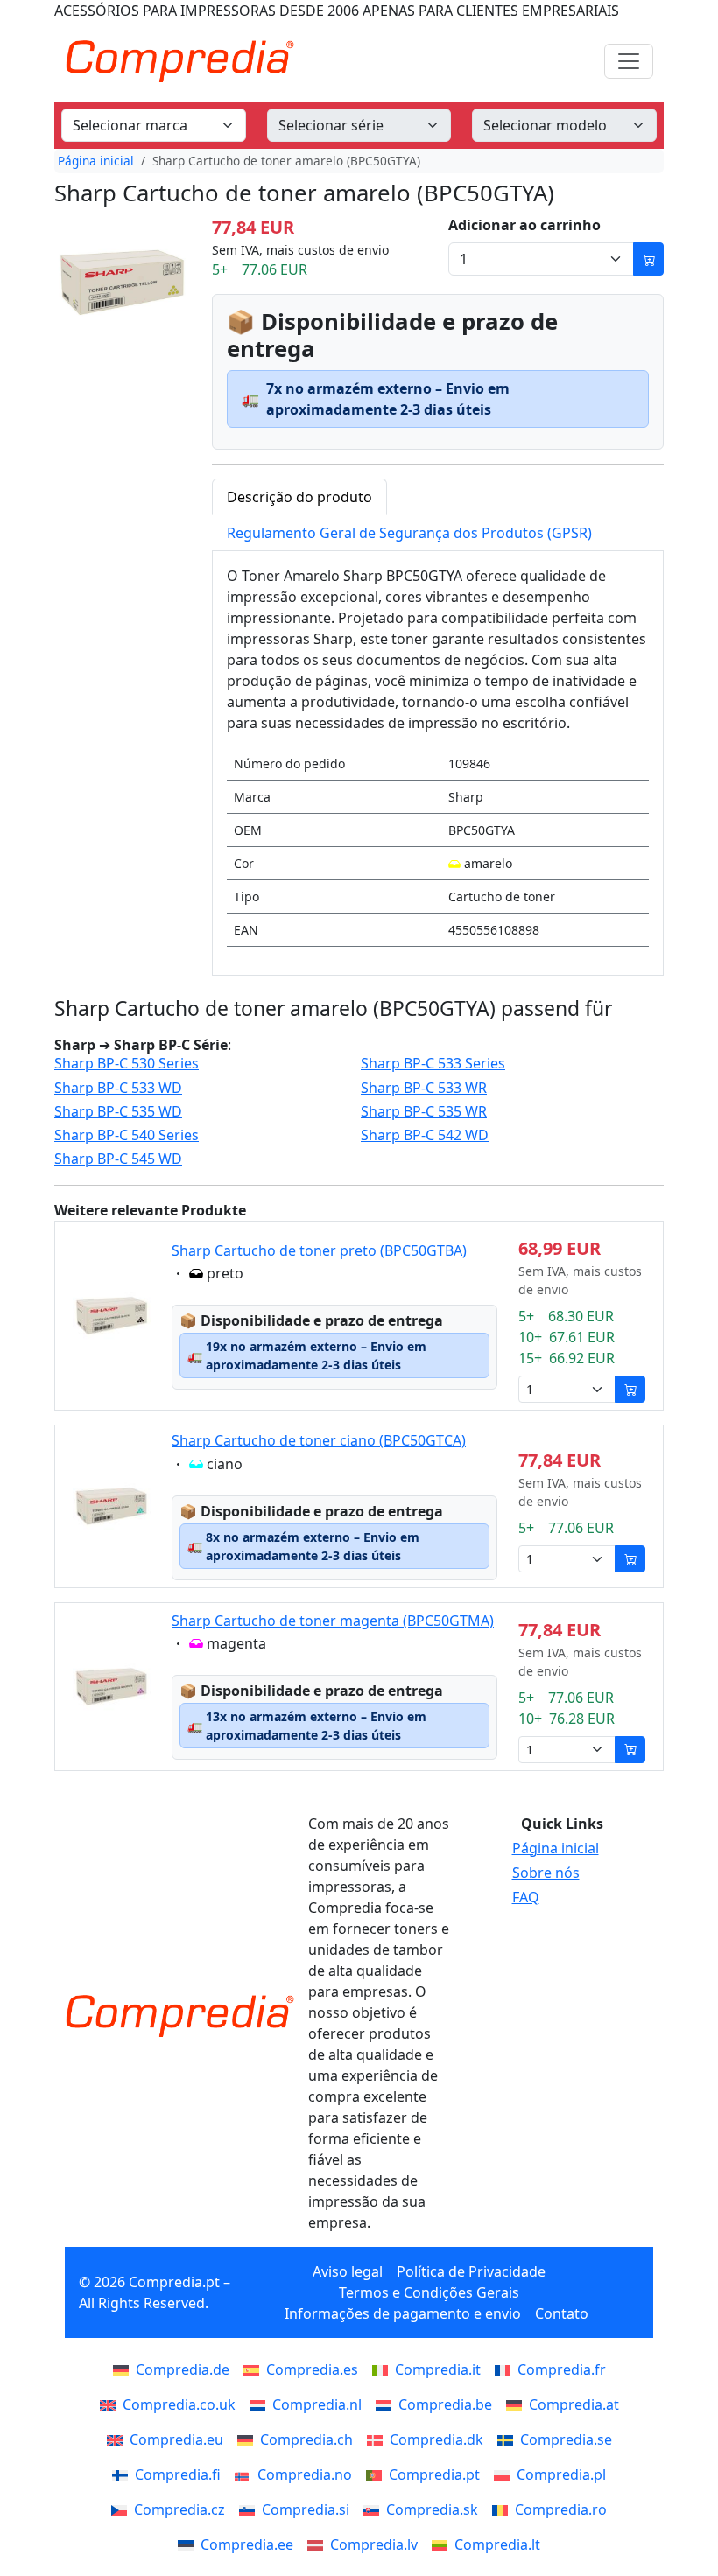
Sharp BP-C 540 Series (127, 1135)
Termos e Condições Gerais (429, 2292)
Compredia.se (566, 2439)
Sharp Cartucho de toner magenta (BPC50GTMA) (333, 1620)
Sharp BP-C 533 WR (424, 1088)
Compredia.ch (306, 2439)
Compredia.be (445, 2404)
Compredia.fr (562, 2369)
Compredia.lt (497, 2544)
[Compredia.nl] (261, 2404)
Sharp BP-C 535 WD (118, 1112)
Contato (562, 2313)
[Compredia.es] (255, 2369)
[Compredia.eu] (118, 2439)
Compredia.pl (561, 2474)
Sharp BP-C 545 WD (118, 1159)
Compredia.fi (178, 2474)
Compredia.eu (176, 2439)
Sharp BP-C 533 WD (118, 1088)
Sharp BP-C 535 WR (424, 1112)
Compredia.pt (434, 2474)
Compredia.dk (436, 2439)
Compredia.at (574, 2404)
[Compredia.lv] (319, 2544)
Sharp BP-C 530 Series (127, 1064)
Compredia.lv (374, 2544)
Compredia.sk (432, 2509)
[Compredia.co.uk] (111, 2404)
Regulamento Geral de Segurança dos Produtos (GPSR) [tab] (409, 533)
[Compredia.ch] (249, 2439)
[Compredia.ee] (189, 2544)
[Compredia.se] (509, 2439)
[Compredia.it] (384, 2369)
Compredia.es (312, 2369)
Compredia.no (305, 2474)
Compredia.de (183, 2369)
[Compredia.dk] (378, 2439)
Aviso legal (348, 2271)
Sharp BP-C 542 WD (425, 1135)
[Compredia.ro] (503, 2509)
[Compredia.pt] (377, 2474)
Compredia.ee (247, 2544)
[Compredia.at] (517, 2404)
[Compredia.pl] (505, 2474)
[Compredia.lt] (443, 2544)
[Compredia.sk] (375, 2509)
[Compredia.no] (246, 2474)
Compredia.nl (317, 2404)
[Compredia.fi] (123, 2474)
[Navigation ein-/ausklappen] (629, 61)
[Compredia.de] (124, 2369)
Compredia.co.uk (179, 2404)
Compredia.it (438, 2369)
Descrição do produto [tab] (299, 497)
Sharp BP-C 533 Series (433, 1064)
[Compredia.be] (387, 2404)
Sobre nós (546, 1872)
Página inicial (96, 161)
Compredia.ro (561, 2509)
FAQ (526, 1897)
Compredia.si (306, 2509)
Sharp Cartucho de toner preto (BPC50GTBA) (319, 1250)
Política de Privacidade (471, 2271)
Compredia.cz (179, 2509)
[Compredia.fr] (506, 2369)
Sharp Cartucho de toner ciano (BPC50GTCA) (319, 1440)
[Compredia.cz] (123, 2509)
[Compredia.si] (250, 2509)
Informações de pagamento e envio (403, 2313)
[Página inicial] (179, 2016)
